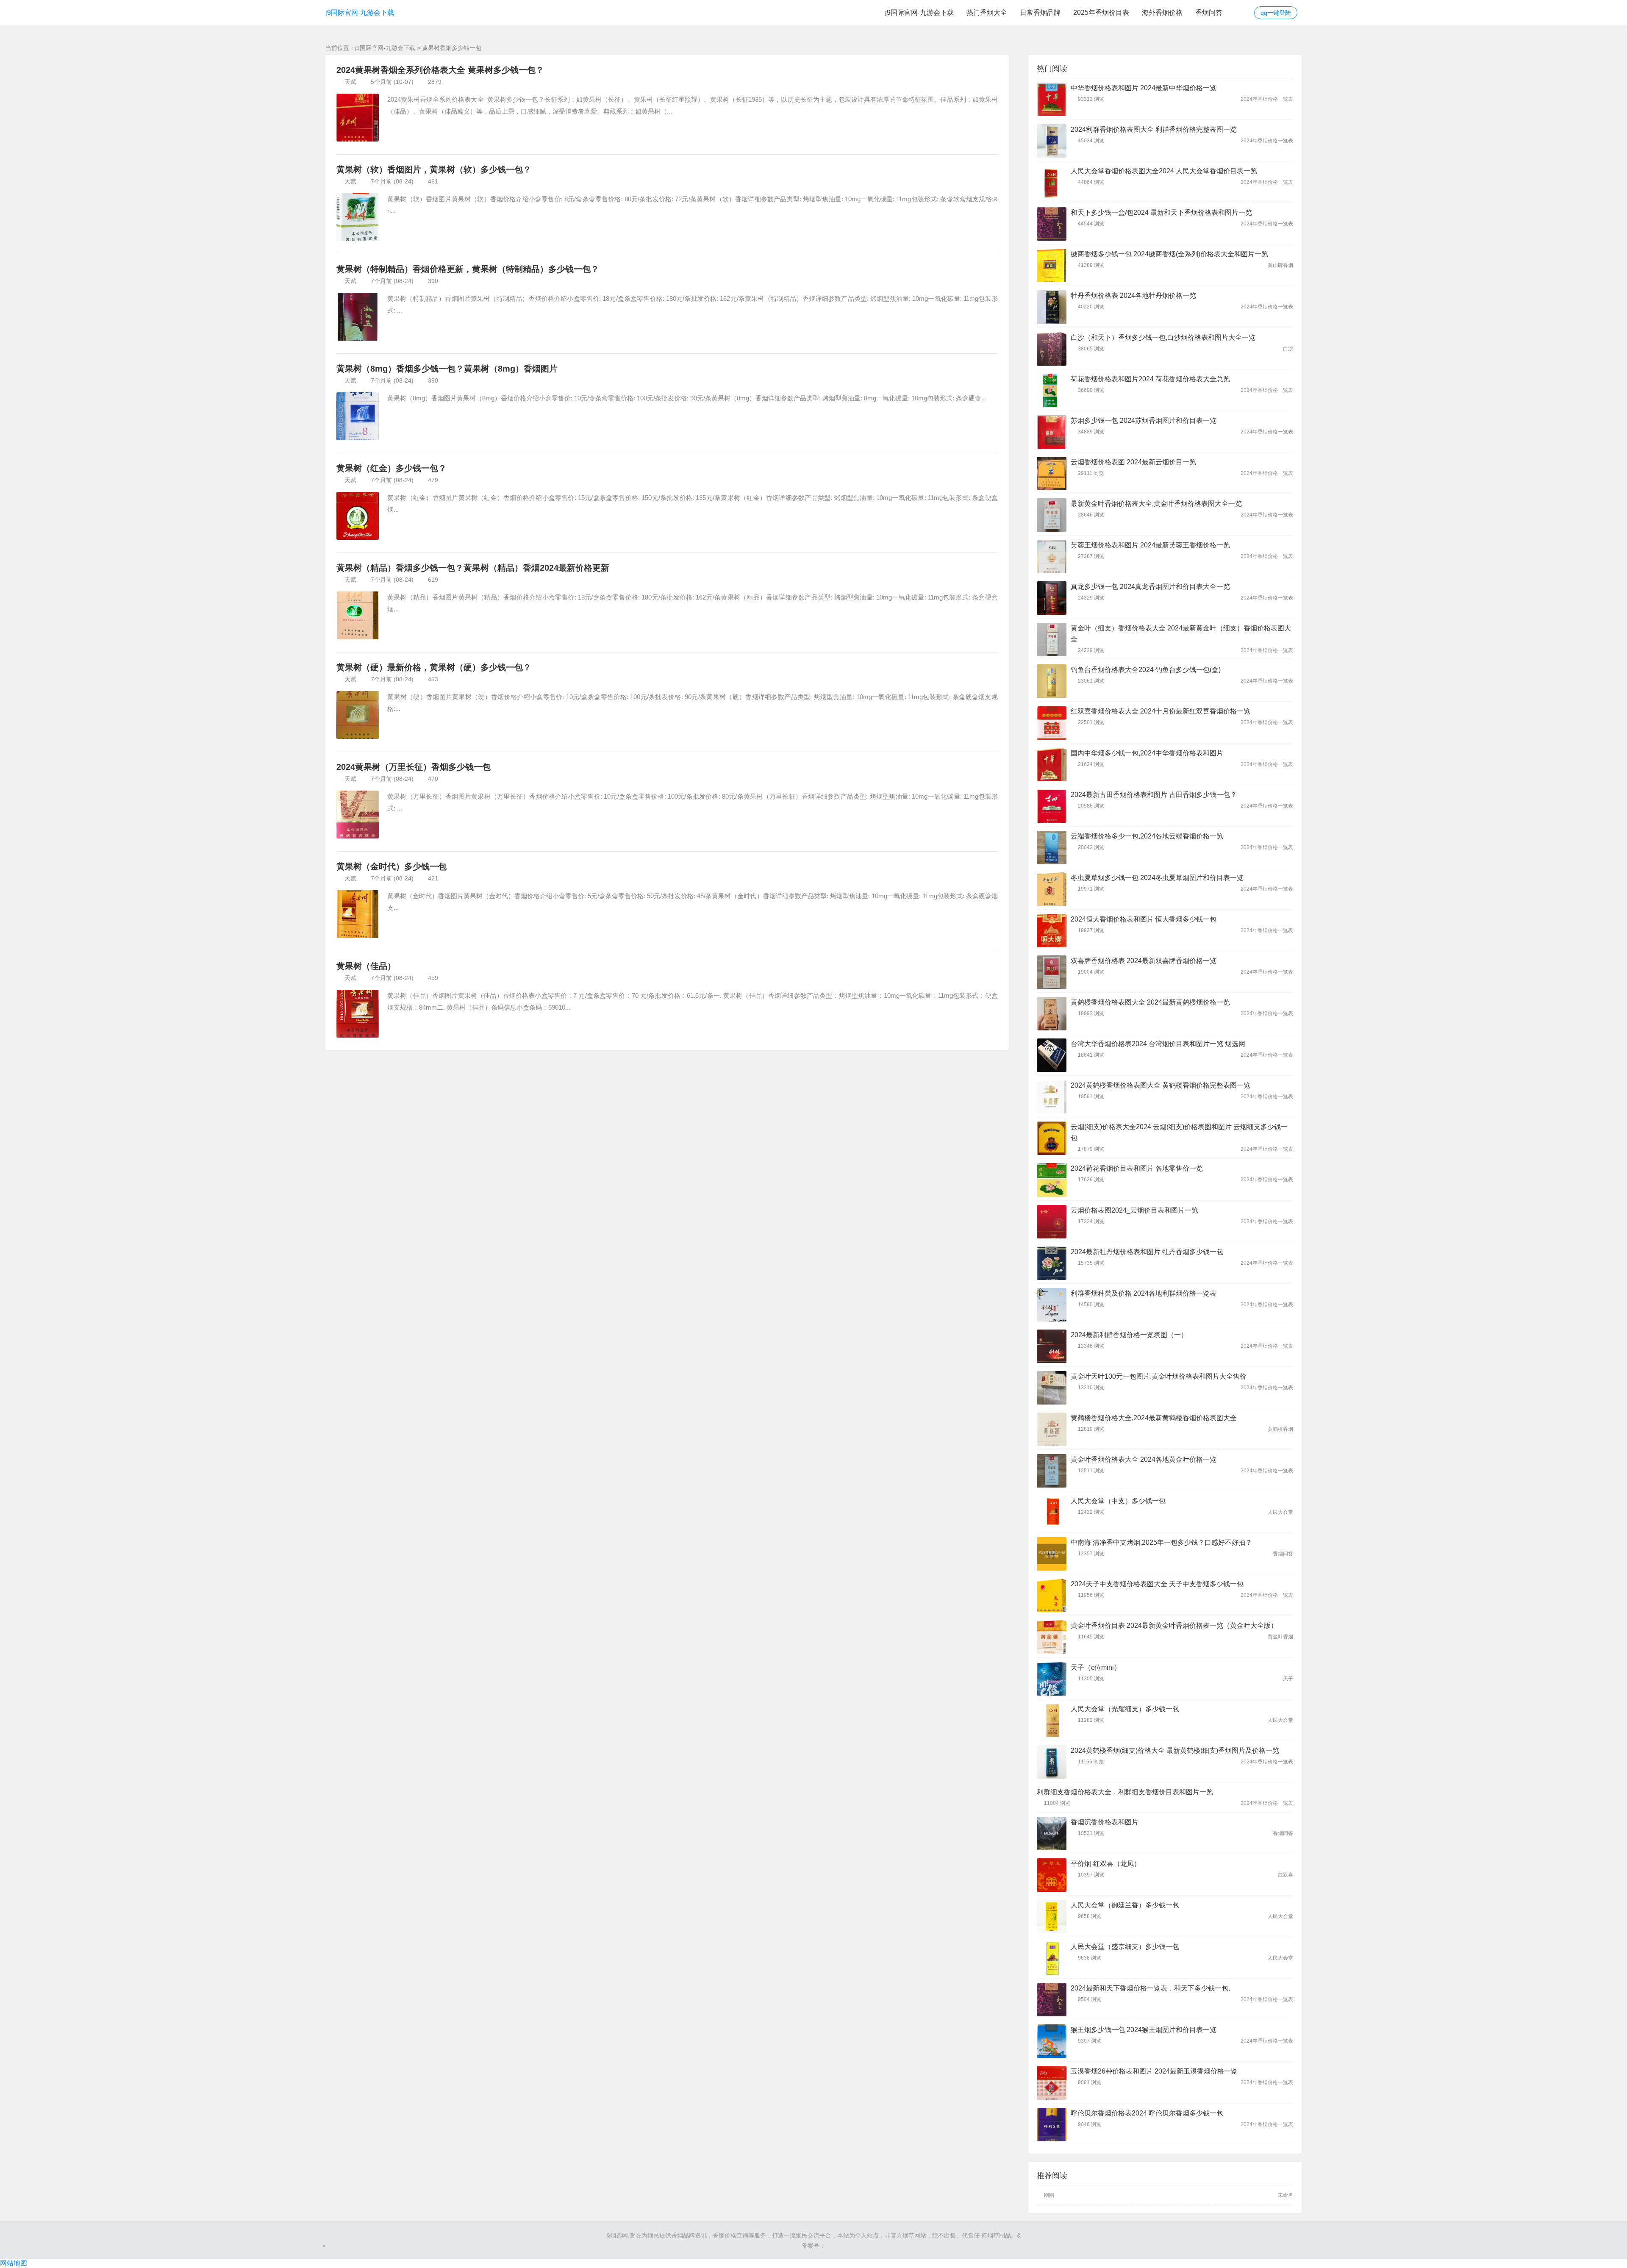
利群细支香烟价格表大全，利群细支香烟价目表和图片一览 (1125, 1792)
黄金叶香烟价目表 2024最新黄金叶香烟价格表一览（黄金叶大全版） (1174, 1625)
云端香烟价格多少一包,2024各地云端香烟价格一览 (1147, 836)
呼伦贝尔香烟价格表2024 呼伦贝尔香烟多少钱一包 (1147, 2113)
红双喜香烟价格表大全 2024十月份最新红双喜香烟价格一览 (1161, 711)
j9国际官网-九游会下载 (360, 12)
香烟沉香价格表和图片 (1105, 1822)
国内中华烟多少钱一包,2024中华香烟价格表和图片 (1147, 753)
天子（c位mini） (1096, 1667)
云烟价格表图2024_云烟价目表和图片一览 (1134, 1210)
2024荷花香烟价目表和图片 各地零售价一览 (1137, 1168)
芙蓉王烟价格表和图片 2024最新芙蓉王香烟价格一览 (1150, 545)
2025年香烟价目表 (1101, 12)
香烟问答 (1209, 12)
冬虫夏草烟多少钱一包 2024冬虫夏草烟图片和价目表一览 (1157, 878)
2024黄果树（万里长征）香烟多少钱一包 (414, 767)
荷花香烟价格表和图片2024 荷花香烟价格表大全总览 (1150, 379)
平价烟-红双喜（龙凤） (1106, 1864)
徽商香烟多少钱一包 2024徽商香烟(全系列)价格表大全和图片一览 (1169, 254)
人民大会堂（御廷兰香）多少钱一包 (1125, 1905)
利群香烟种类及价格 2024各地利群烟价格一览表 (1144, 1293)
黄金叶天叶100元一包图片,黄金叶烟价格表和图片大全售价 (1159, 1376)
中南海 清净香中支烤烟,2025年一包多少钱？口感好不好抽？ (1161, 1542)
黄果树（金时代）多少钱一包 (391, 866)
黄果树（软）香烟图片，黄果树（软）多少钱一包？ (434, 169)
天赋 (350, 82)
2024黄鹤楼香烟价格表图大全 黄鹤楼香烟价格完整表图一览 (1161, 1085)
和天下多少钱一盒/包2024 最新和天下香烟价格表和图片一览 (1161, 212)
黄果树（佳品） (366, 966)
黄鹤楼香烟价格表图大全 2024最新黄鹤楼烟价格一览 (1150, 1002)
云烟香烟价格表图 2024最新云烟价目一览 (1133, 462)
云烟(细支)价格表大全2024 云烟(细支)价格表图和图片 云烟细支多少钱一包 (1179, 1132)
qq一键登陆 (1276, 13)
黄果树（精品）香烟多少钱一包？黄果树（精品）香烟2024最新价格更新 (473, 568)
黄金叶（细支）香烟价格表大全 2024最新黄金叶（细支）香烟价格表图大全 (1181, 634)
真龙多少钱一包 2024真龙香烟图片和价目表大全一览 (1150, 587)
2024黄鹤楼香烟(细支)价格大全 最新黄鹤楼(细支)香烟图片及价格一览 (1175, 1750)
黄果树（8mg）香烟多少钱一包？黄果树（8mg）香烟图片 (447, 369)
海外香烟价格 (1162, 12)
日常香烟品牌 (1040, 12)
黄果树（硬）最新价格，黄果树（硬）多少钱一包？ (434, 667)
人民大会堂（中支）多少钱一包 (1118, 1501)
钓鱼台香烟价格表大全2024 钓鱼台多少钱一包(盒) (1146, 670)
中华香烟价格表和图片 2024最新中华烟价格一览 (1144, 88)
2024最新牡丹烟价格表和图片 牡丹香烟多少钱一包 (1147, 1252)
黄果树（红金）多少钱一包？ (391, 468)
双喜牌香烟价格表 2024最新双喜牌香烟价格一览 (1144, 961)
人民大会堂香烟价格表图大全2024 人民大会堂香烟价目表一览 (1164, 171)
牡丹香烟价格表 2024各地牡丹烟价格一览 (1133, 296)
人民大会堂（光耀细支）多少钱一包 (1125, 1709)
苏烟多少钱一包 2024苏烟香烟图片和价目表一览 (1144, 421)
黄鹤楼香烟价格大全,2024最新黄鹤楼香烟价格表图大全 (1154, 1418)
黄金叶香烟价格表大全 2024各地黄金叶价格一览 (1144, 1459)
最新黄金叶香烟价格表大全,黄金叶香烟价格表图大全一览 (1156, 504)
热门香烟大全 (987, 12)
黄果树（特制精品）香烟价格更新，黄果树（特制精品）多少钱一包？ (468, 269)
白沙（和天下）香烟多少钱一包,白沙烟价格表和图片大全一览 (1163, 337)
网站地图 (14, 2263)
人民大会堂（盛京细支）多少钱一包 (1125, 1947)
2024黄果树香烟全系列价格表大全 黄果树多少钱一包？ (440, 70)
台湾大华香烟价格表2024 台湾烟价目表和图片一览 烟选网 (1158, 1044)
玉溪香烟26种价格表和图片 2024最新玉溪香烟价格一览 (1154, 2071)
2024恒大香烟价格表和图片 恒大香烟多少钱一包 (1144, 919)
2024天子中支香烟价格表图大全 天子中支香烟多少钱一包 (1157, 1584)
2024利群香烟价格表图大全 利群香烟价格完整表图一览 (1154, 129)
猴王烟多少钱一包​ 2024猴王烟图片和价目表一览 (1144, 2030)
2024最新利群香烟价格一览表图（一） (1129, 1335)
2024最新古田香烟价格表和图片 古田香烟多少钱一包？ (1154, 795)
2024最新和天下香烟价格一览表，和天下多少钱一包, (1150, 1988)
